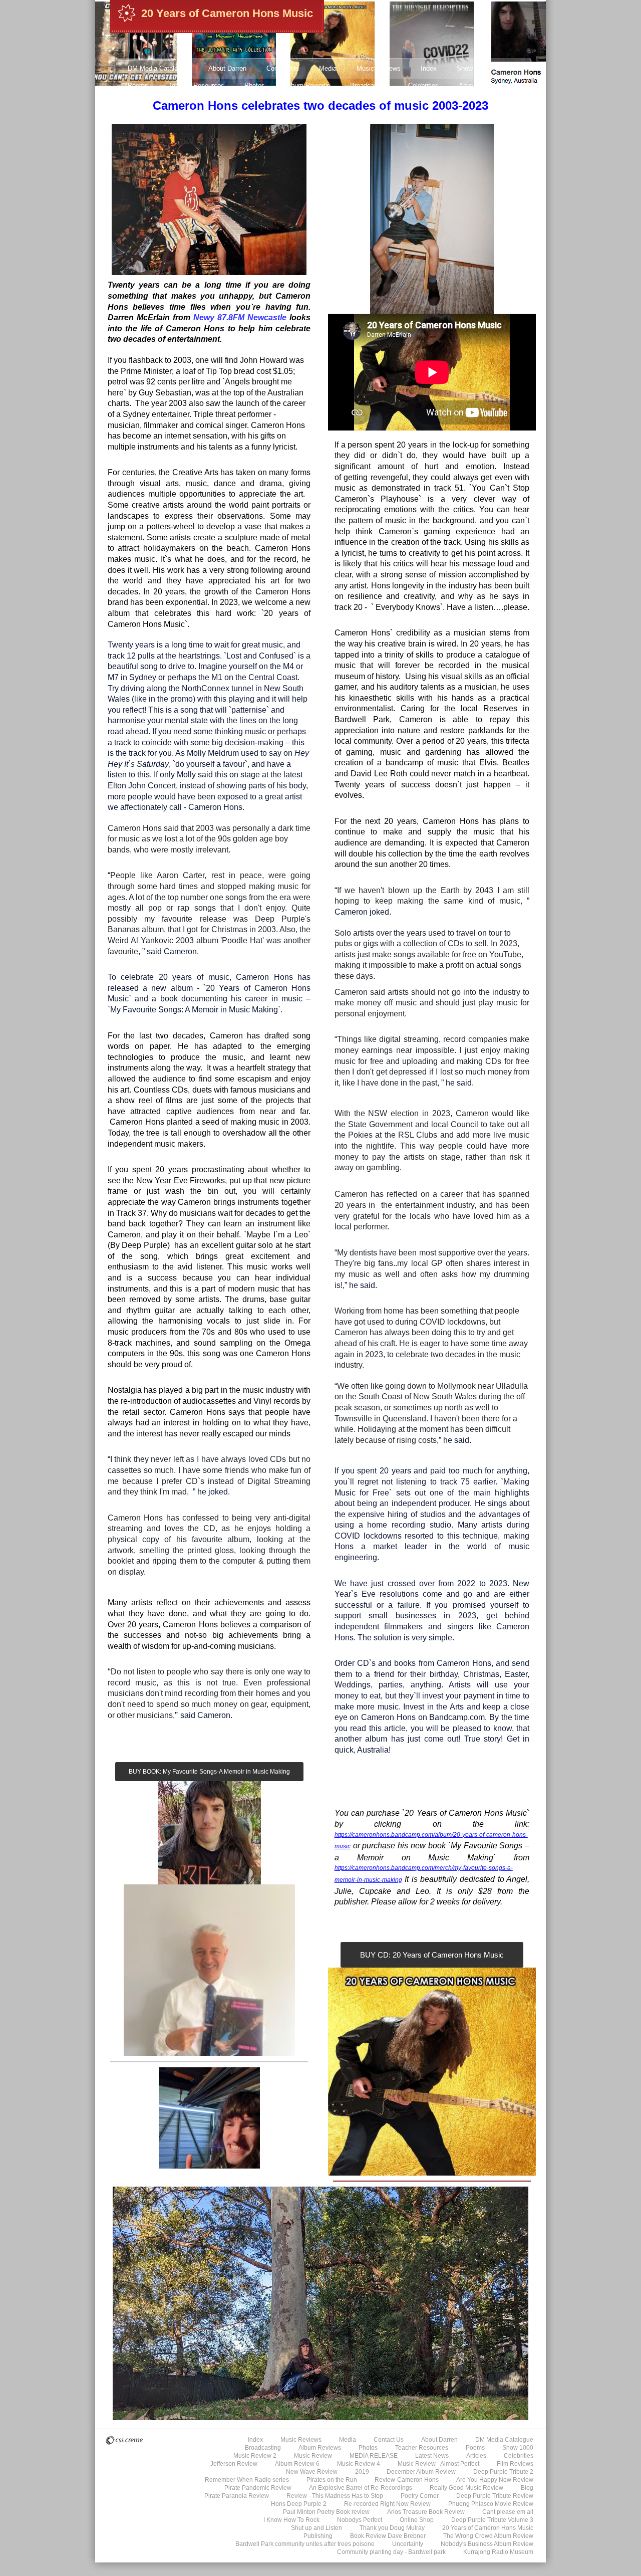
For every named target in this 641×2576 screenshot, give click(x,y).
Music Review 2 (255, 2456)
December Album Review (421, 2472)
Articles (470, 85)
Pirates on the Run (332, 2480)
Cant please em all (508, 2512)
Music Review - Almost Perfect (173, 120)
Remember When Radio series (247, 2480)
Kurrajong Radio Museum (498, 2552)
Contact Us (283, 68)
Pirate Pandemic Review (258, 2488)
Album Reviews (307, 85)
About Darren (227, 68)
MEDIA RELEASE (374, 2456)
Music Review (313, 2456)
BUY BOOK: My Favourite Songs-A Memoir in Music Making (209, 1772)
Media (328, 68)
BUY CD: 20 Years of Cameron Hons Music (432, 1955)
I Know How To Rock (291, 2520)
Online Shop (417, 2520)
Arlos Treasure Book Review (426, 2512)
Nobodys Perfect (360, 2520)
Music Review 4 (260, 120)
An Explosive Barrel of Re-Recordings (361, 2488)
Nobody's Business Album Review (487, 2544)
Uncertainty (408, 2544)
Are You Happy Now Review (495, 2480)
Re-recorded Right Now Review (387, 2504)
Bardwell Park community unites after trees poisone (305, 2544)
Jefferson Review (396, 120)
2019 (362, 2472)
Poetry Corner (420, 2496)
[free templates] (124, 2440)
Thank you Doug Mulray (392, 2528)
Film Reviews (515, 2464)
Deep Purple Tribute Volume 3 (492, 2520)
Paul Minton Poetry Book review (326, 2512)
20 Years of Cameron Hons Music (227, 13)
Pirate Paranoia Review (237, 2496)
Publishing (318, 2536)
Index (429, 68)
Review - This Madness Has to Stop (335, 2496)
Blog (527, 2488)
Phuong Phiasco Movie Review (491, 2504)
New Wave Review (312, 2472)
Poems (138, 85)
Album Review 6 (327, 120)
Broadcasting (369, 85)
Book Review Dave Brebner (388, 2536)
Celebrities (423, 85)
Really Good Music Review (466, 2488)
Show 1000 (473, 68)
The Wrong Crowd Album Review (488, 2536)
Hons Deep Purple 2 (299, 2504)
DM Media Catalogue (158, 68)
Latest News (146, 102)
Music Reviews (379, 68)
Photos (255, 85)
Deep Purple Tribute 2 (472, 120)
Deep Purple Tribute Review (495, 2496)
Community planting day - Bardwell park (391, 2552)
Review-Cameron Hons (407, 2480)
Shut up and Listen (316, 2528)
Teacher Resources (196, 85)
